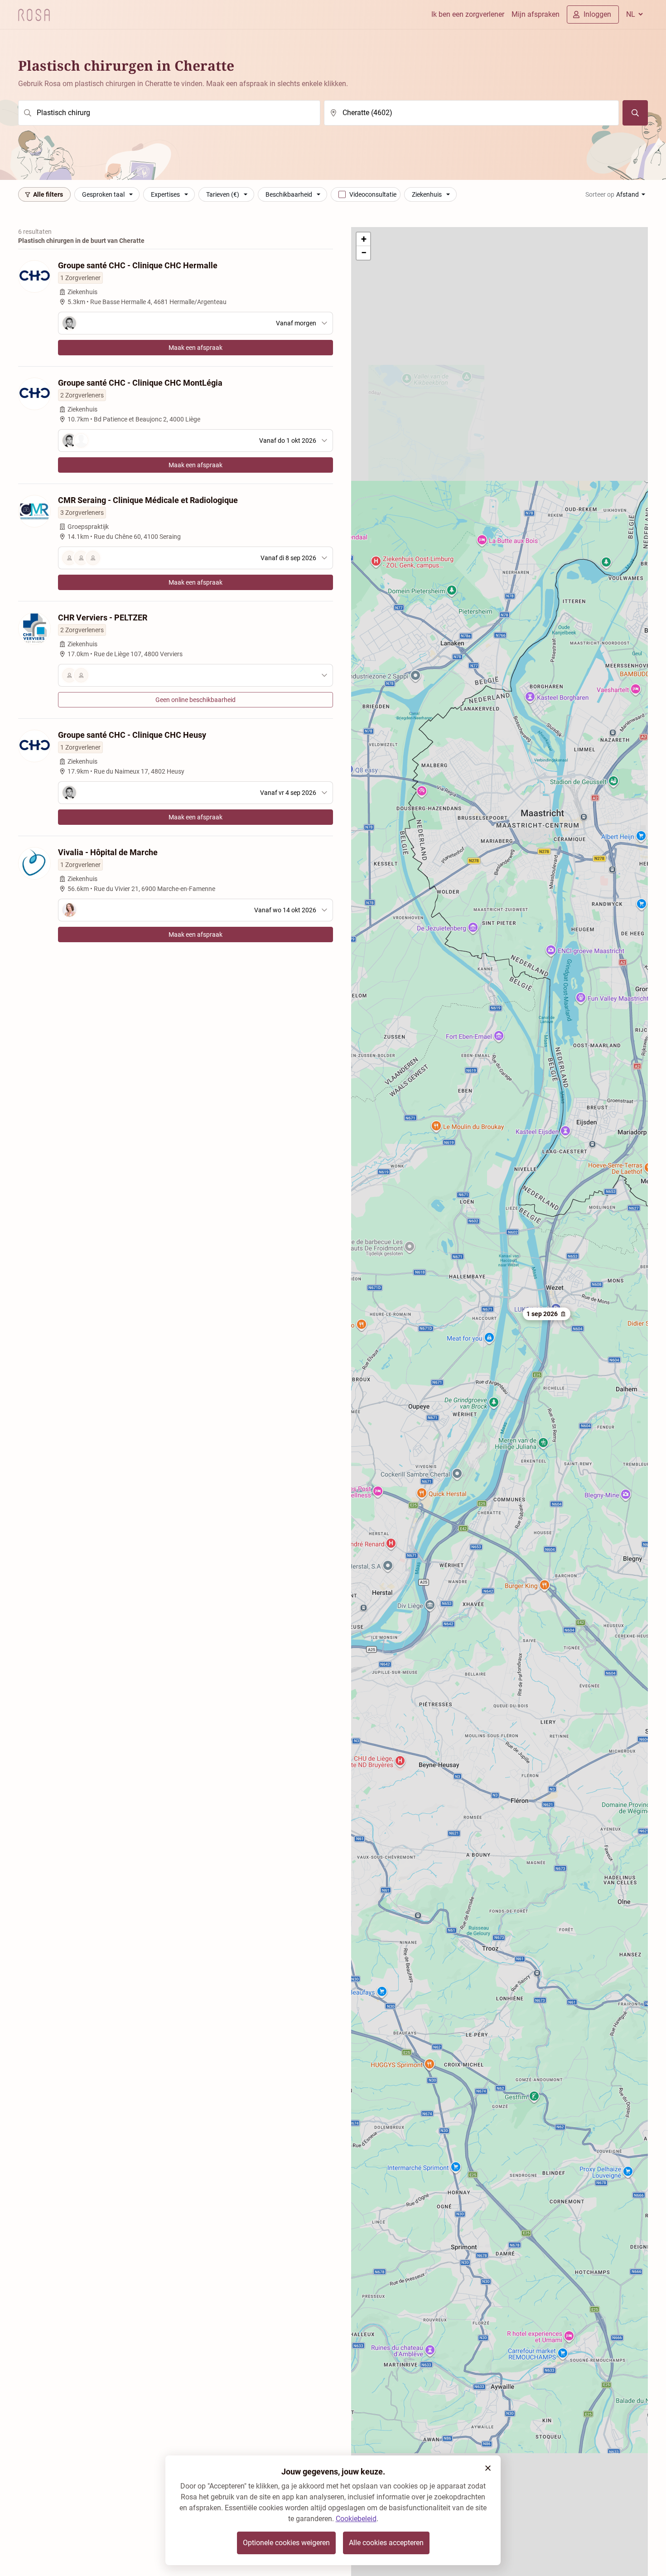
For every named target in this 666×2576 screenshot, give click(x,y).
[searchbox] (169, 113)
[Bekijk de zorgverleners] (195, 675)
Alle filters (48, 194)
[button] (547, 1314)
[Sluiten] (488, 2468)
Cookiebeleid (356, 2519)
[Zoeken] (635, 113)
